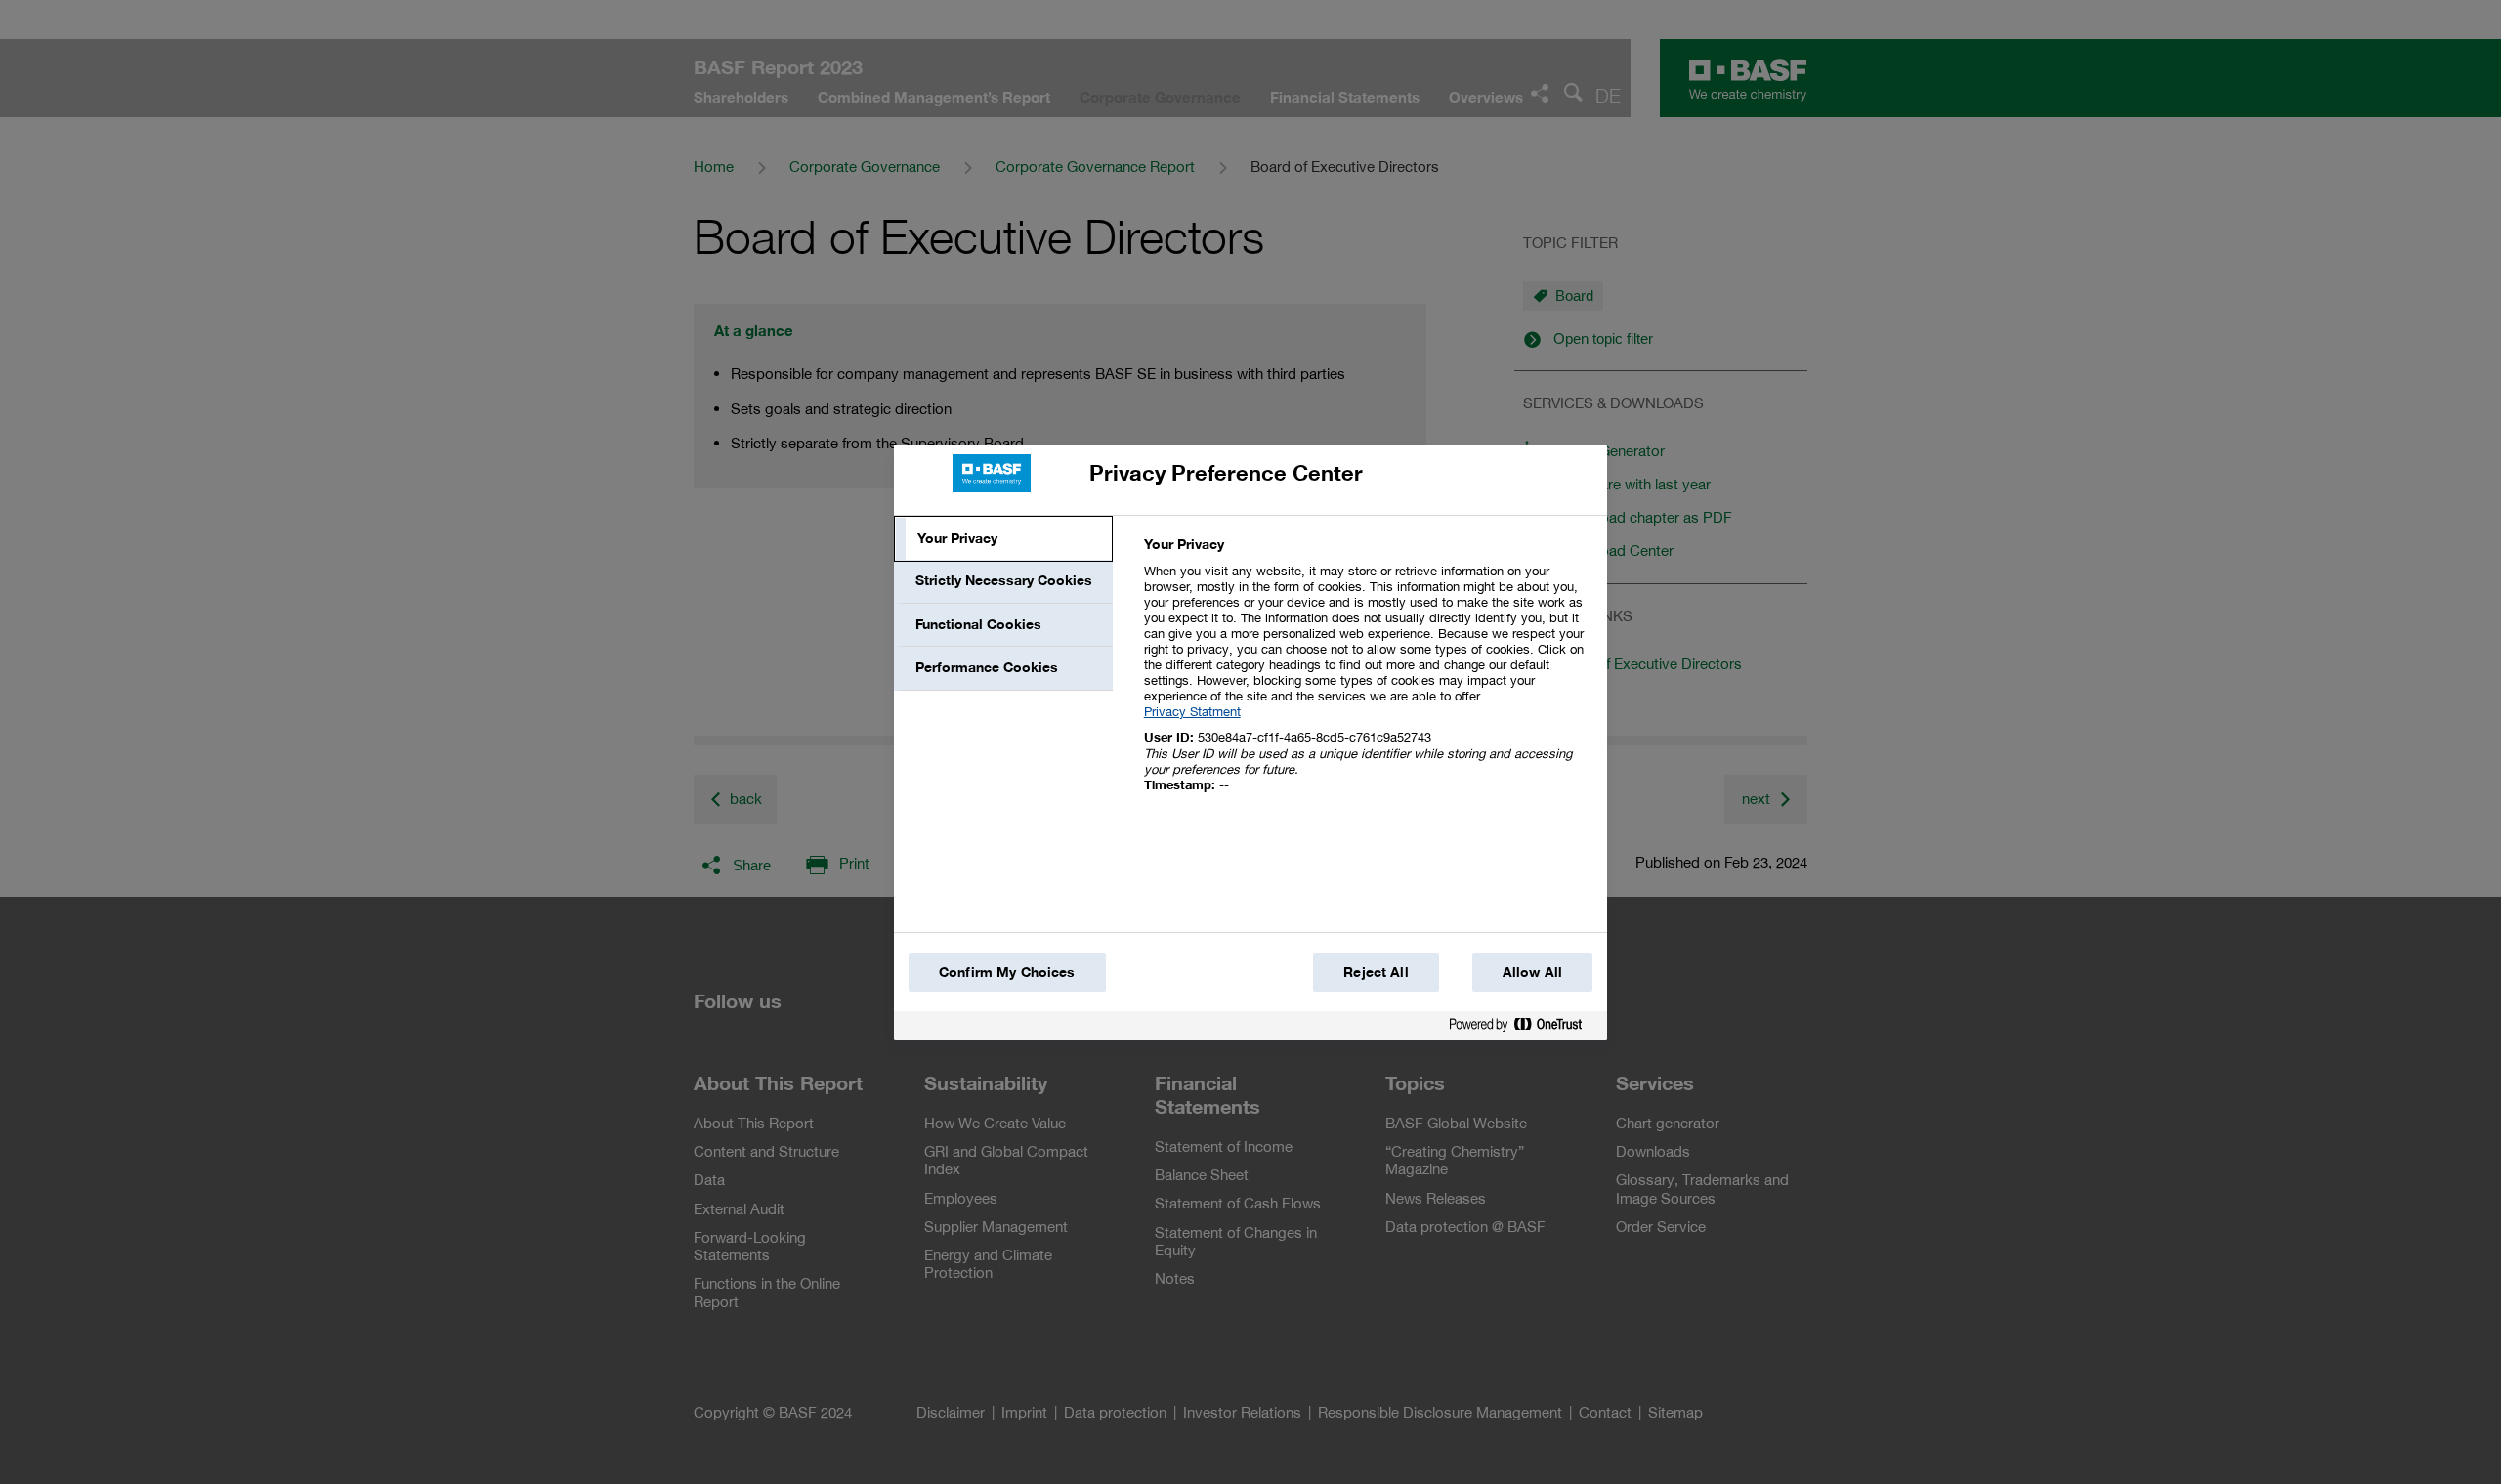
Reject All (1376, 972)
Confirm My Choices (1007, 972)
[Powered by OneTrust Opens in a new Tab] (1523, 1028)
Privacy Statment (1192, 711)
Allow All (1532, 972)
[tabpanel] (1367, 676)
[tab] (1003, 539)
